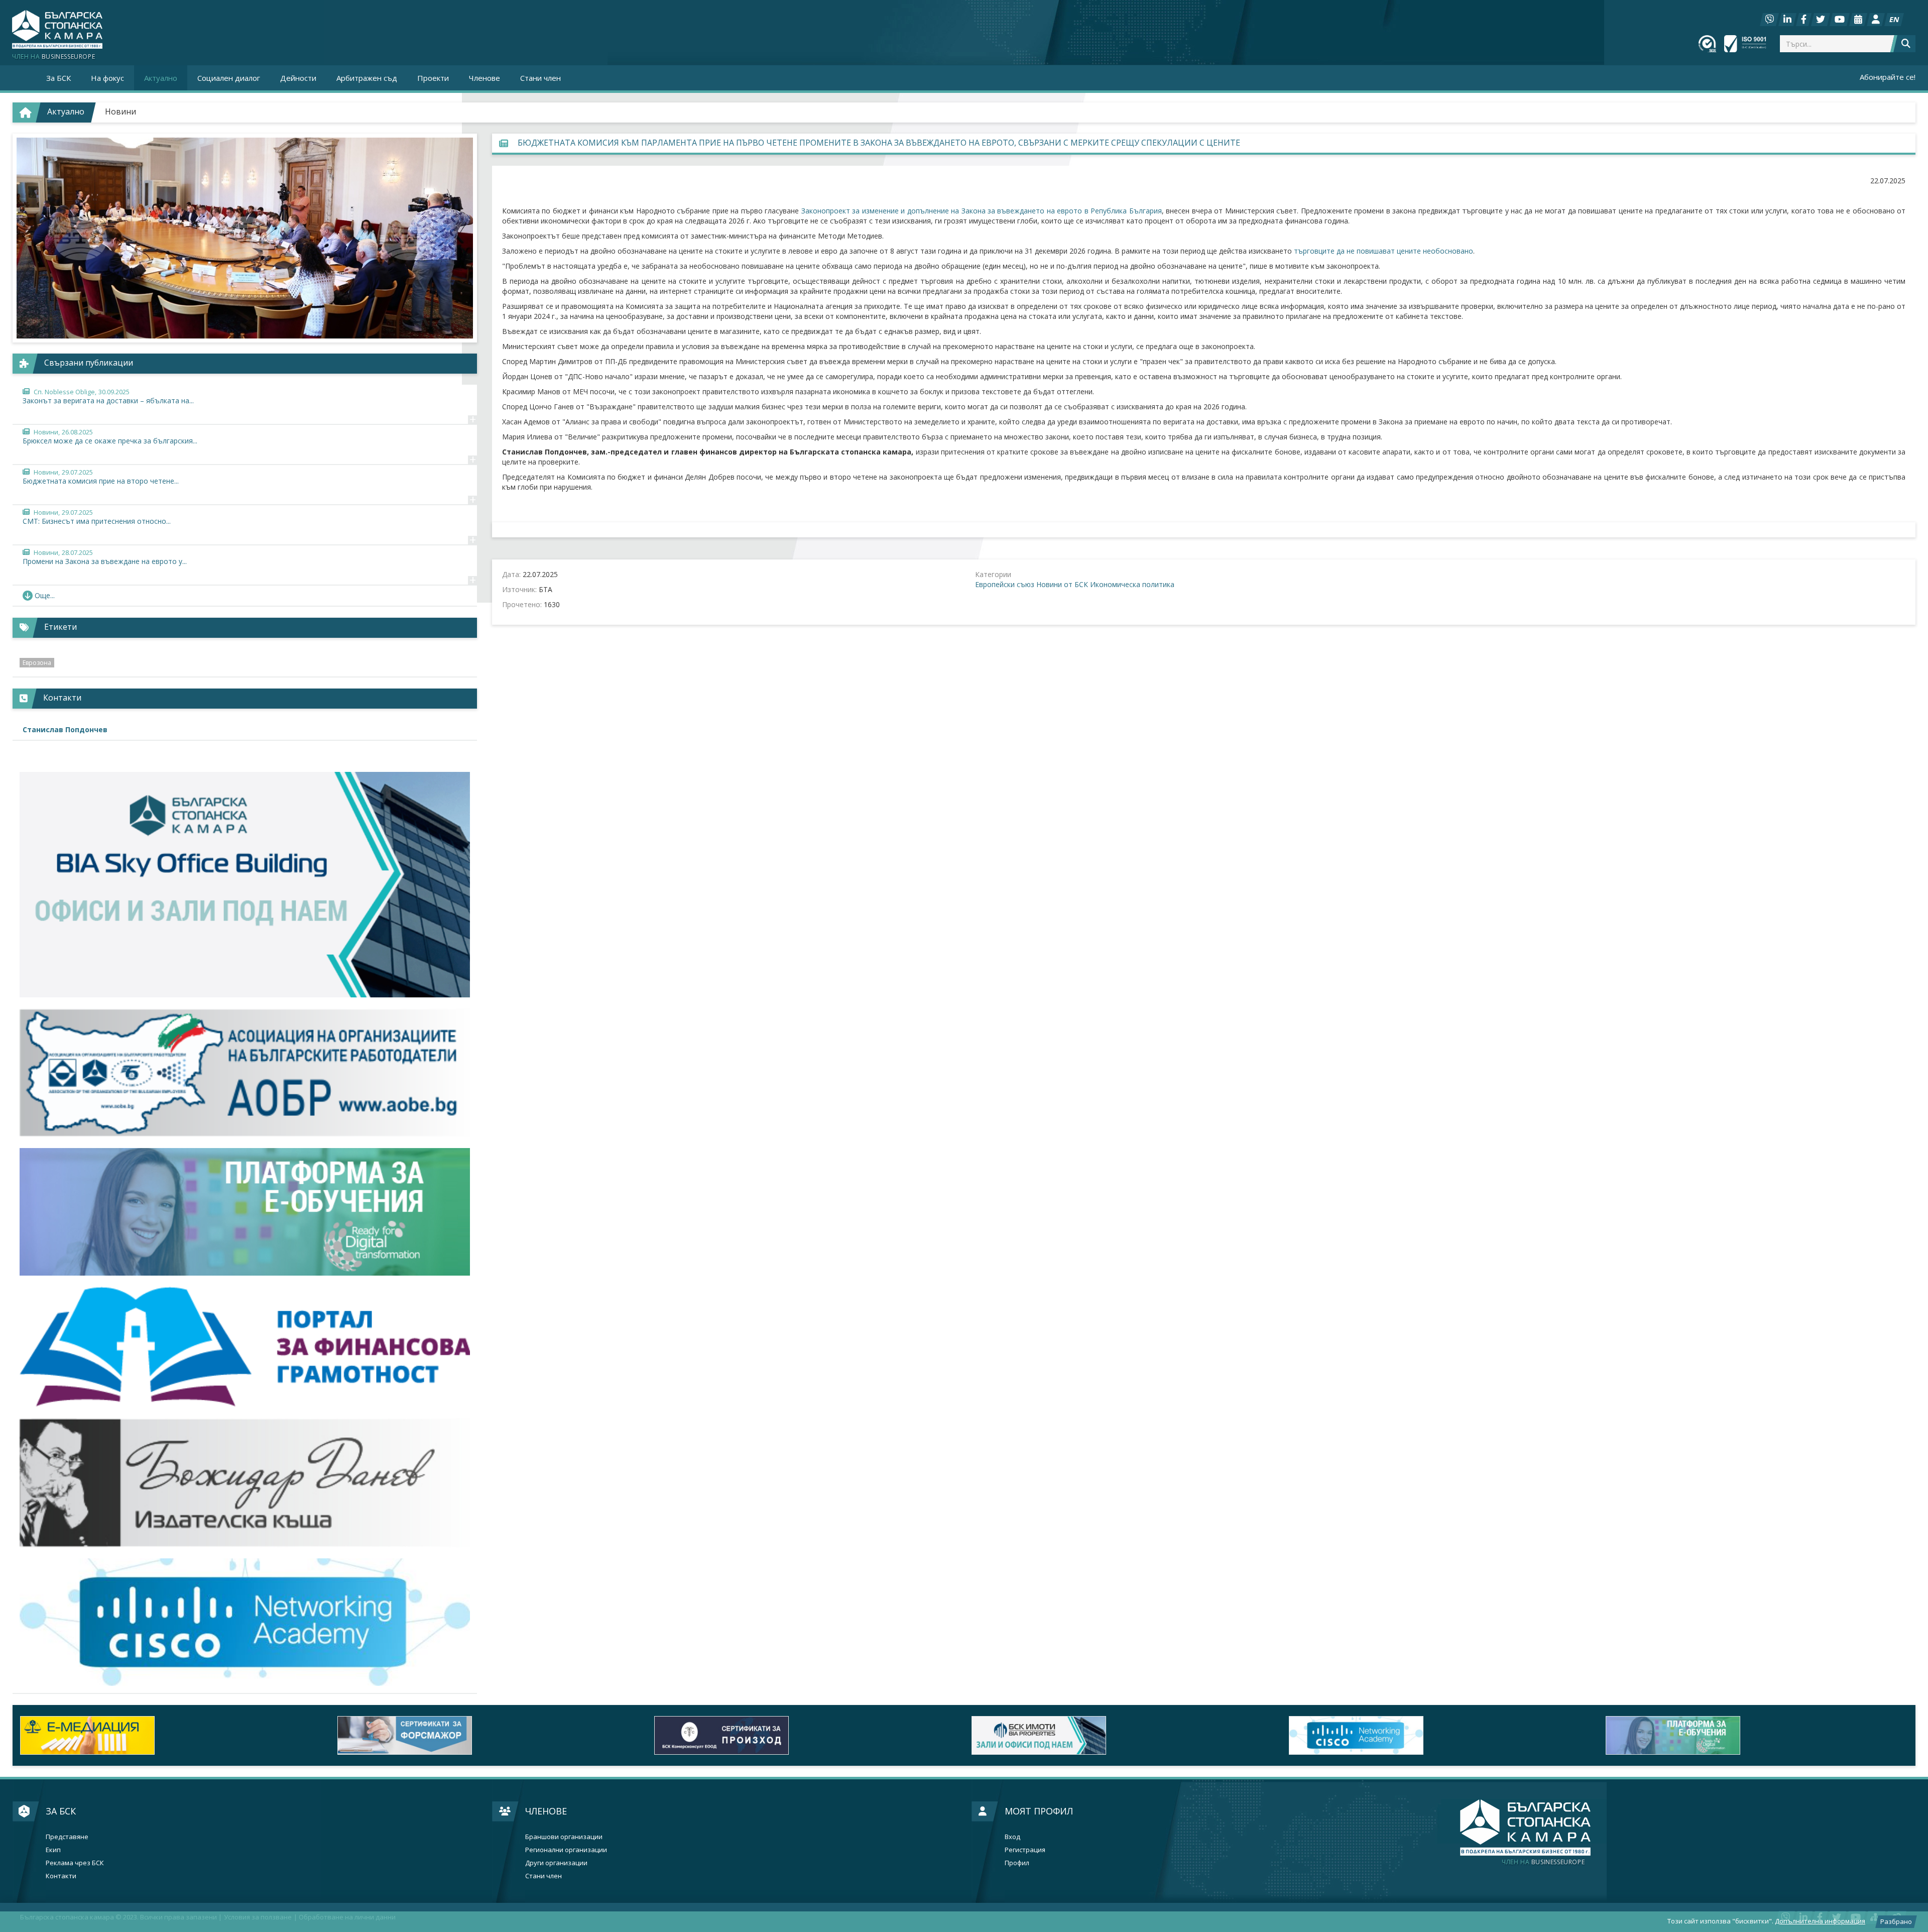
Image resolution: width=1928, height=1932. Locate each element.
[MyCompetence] (1757, 1735)
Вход (1012, 1837)
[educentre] (245, 1622)
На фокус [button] (107, 78)
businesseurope (1543, 1862)
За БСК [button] (58, 78)
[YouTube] (1840, 20)
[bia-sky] (245, 885)
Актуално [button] (161, 78)
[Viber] (1769, 20)
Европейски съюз (1005, 584)
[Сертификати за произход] (489, 1735)
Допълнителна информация (1820, 1921)
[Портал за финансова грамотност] (245, 1347)
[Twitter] (1821, 20)
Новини (120, 111)
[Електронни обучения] (245, 1212)
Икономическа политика (1132, 584)
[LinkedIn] (1787, 20)
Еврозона (37, 663)
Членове (546, 1811)
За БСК (61, 1811)
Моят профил (1039, 1811)
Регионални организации (566, 1850)
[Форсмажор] (171, 1735)
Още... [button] (45, 595)
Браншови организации (564, 1837)
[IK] (245, 1483)
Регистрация (1025, 1850)
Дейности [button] (298, 78)
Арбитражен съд (367, 78)
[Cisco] (1123, 1735)
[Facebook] (1804, 20)
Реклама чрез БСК (75, 1863)
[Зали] (1858, 20)
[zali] (805, 1735)
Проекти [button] (433, 78)
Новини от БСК (1062, 584)
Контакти (61, 1876)
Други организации (556, 1863)
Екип (53, 1850)
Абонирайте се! (1888, 77)
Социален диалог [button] (229, 78)
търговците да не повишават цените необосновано (1383, 251)
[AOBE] (245, 1073)
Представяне (67, 1837)
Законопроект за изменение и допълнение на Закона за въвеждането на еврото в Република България (982, 211)
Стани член (540, 78)
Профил (1017, 1863)
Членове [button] (485, 78)
